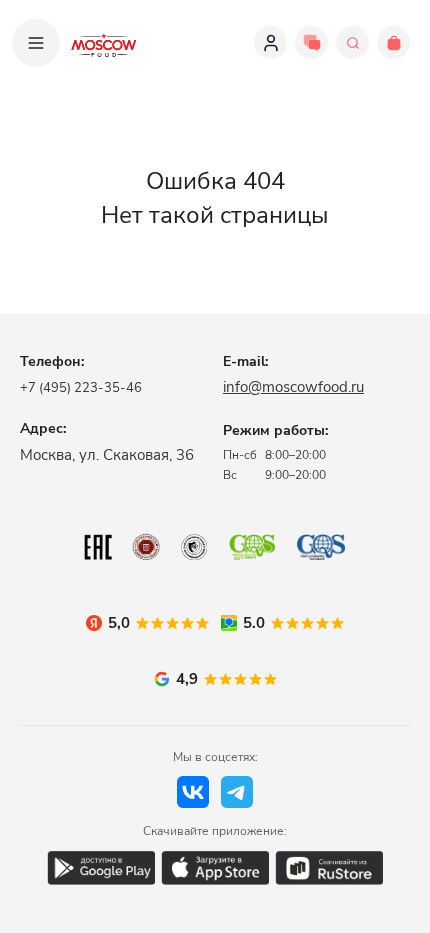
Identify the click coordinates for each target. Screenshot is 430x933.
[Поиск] (352, 42)
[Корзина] (393, 42)
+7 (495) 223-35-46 (81, 388)
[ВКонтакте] (193, 792)
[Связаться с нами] (311, 42)
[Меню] (36, 43)
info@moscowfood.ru (293, 387)
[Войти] (270, 42)
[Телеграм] (237, 792)
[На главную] (104, 42)
